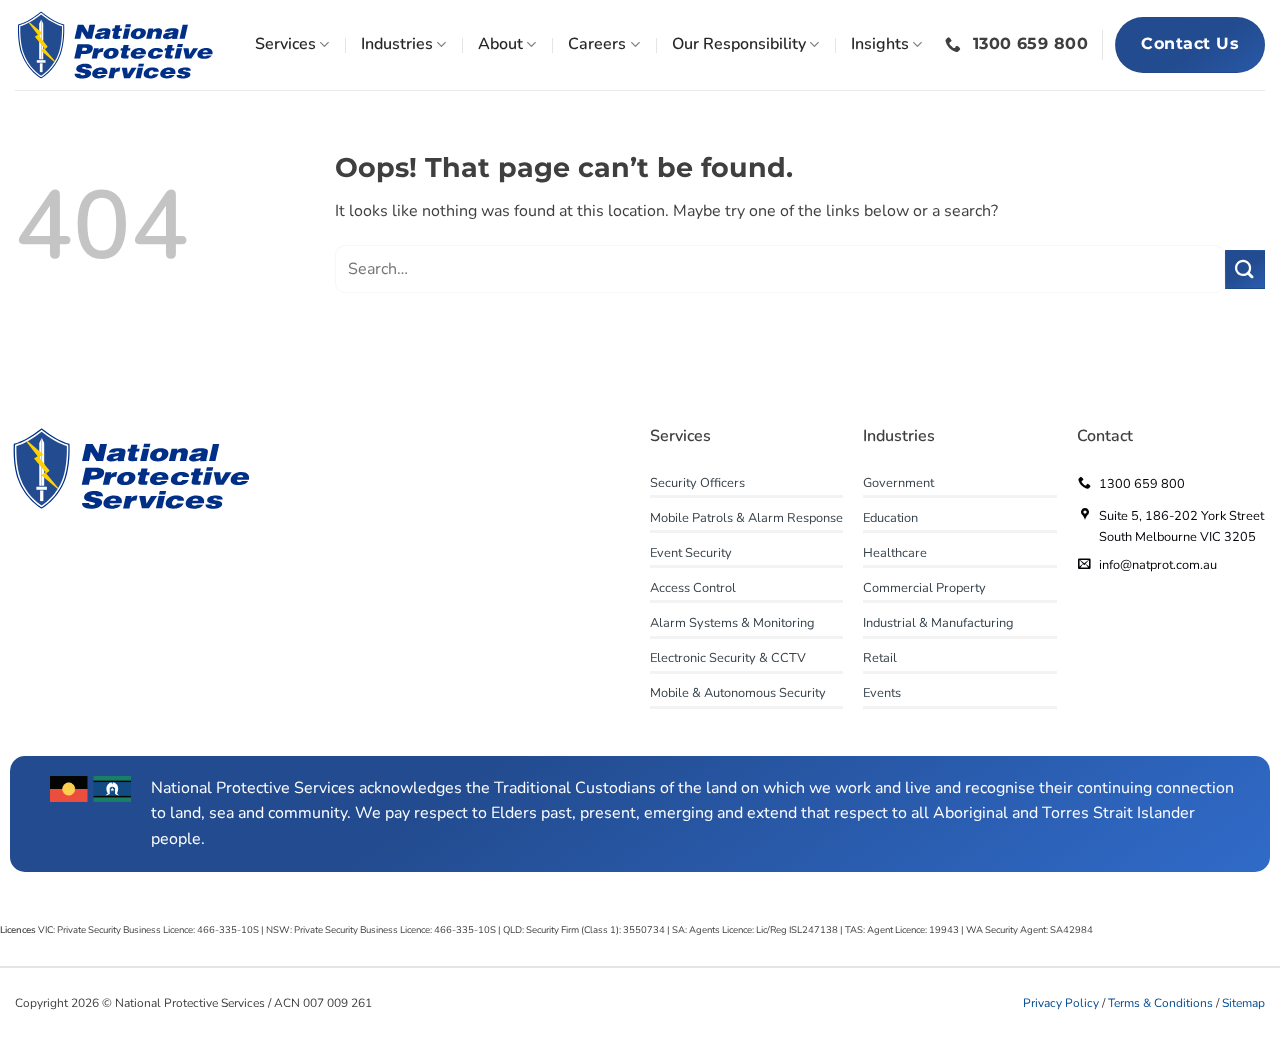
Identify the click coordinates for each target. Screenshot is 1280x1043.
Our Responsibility (739, 44)
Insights (880, 44)
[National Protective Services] (115, 45)
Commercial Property (924, 588)
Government (898, 483)
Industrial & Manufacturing (938, 623)
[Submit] (1245, 269)
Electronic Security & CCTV (728, 658)
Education (890, 518)
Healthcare (895, 553)
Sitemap (1243, 1003)
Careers (597, 44)
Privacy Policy (1061, 1003)
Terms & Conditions (1162, 1003)
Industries (397, 44)
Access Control (693, 588)
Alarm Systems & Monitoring (732, 623)
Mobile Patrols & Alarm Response (746, 518)
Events (882, 693)
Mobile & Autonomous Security (738, 693)
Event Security (691, 553)
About (500, 44)
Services (285, 44)
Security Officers (697, 483)
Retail (880, 658)
